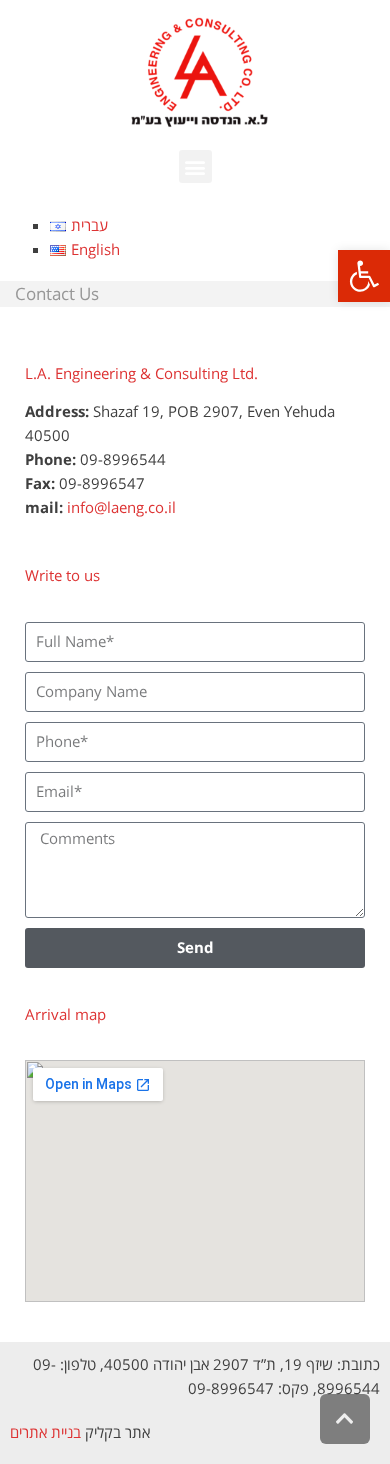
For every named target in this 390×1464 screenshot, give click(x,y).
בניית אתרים (45, 1432)
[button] (364, 276)
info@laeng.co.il (121, 507)
